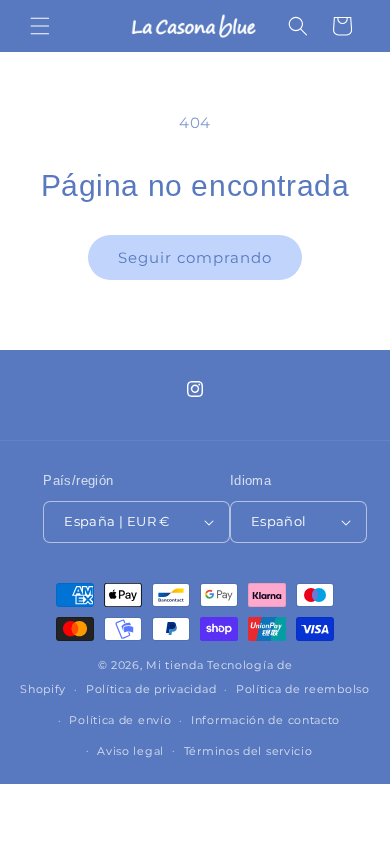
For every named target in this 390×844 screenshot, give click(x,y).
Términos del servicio (248, 751)
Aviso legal (130, 751)
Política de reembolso (303, 689)
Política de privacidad (151, 689)
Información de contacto (265, 720)
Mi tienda (174, 665)
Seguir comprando (195, 257)
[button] (40, 26)
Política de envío (120, 720)
